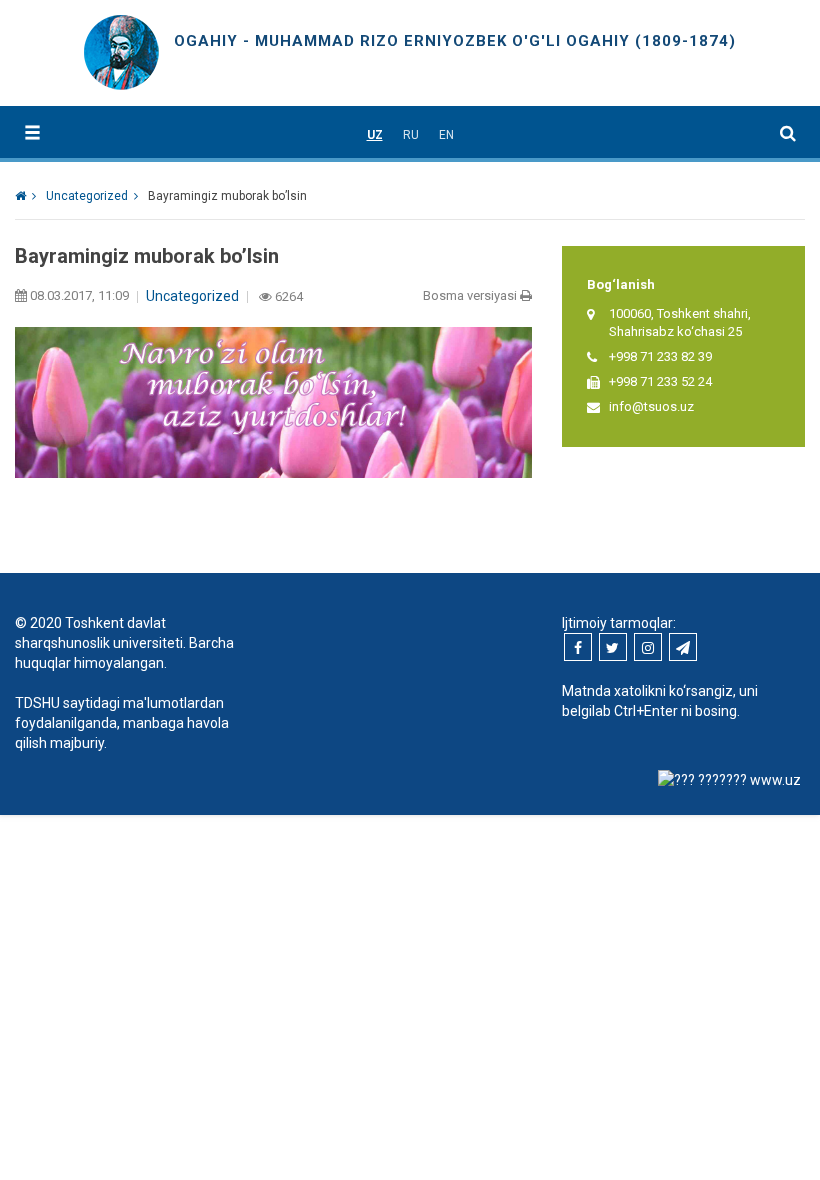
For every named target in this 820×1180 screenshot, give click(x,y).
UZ (375, 135)
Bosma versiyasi (471, 295)
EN (446, 135)
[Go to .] (25, 196)
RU (411, 135)
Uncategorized (192, 296)
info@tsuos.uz (651, 406)
